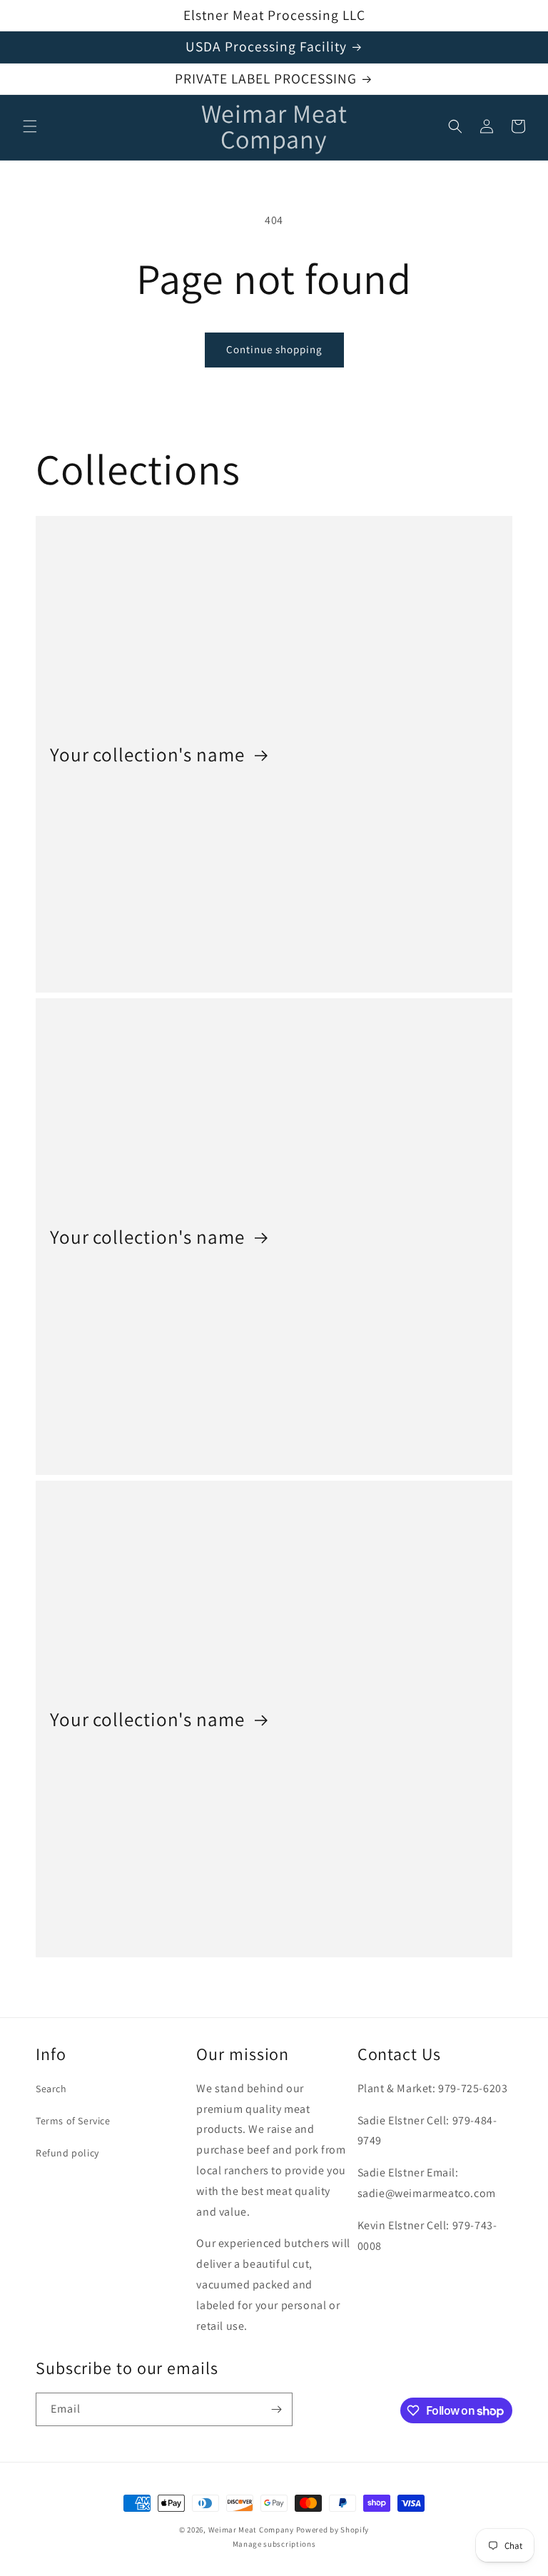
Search (51, 2089)
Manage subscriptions (274, 2544)
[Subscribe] (276, 2409)
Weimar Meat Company (252, 2530)
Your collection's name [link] (149, 754)
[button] (30, 126)
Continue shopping (274, 349)
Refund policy (67, 2153)
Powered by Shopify (333, 2530)
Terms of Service (73, 2121)
